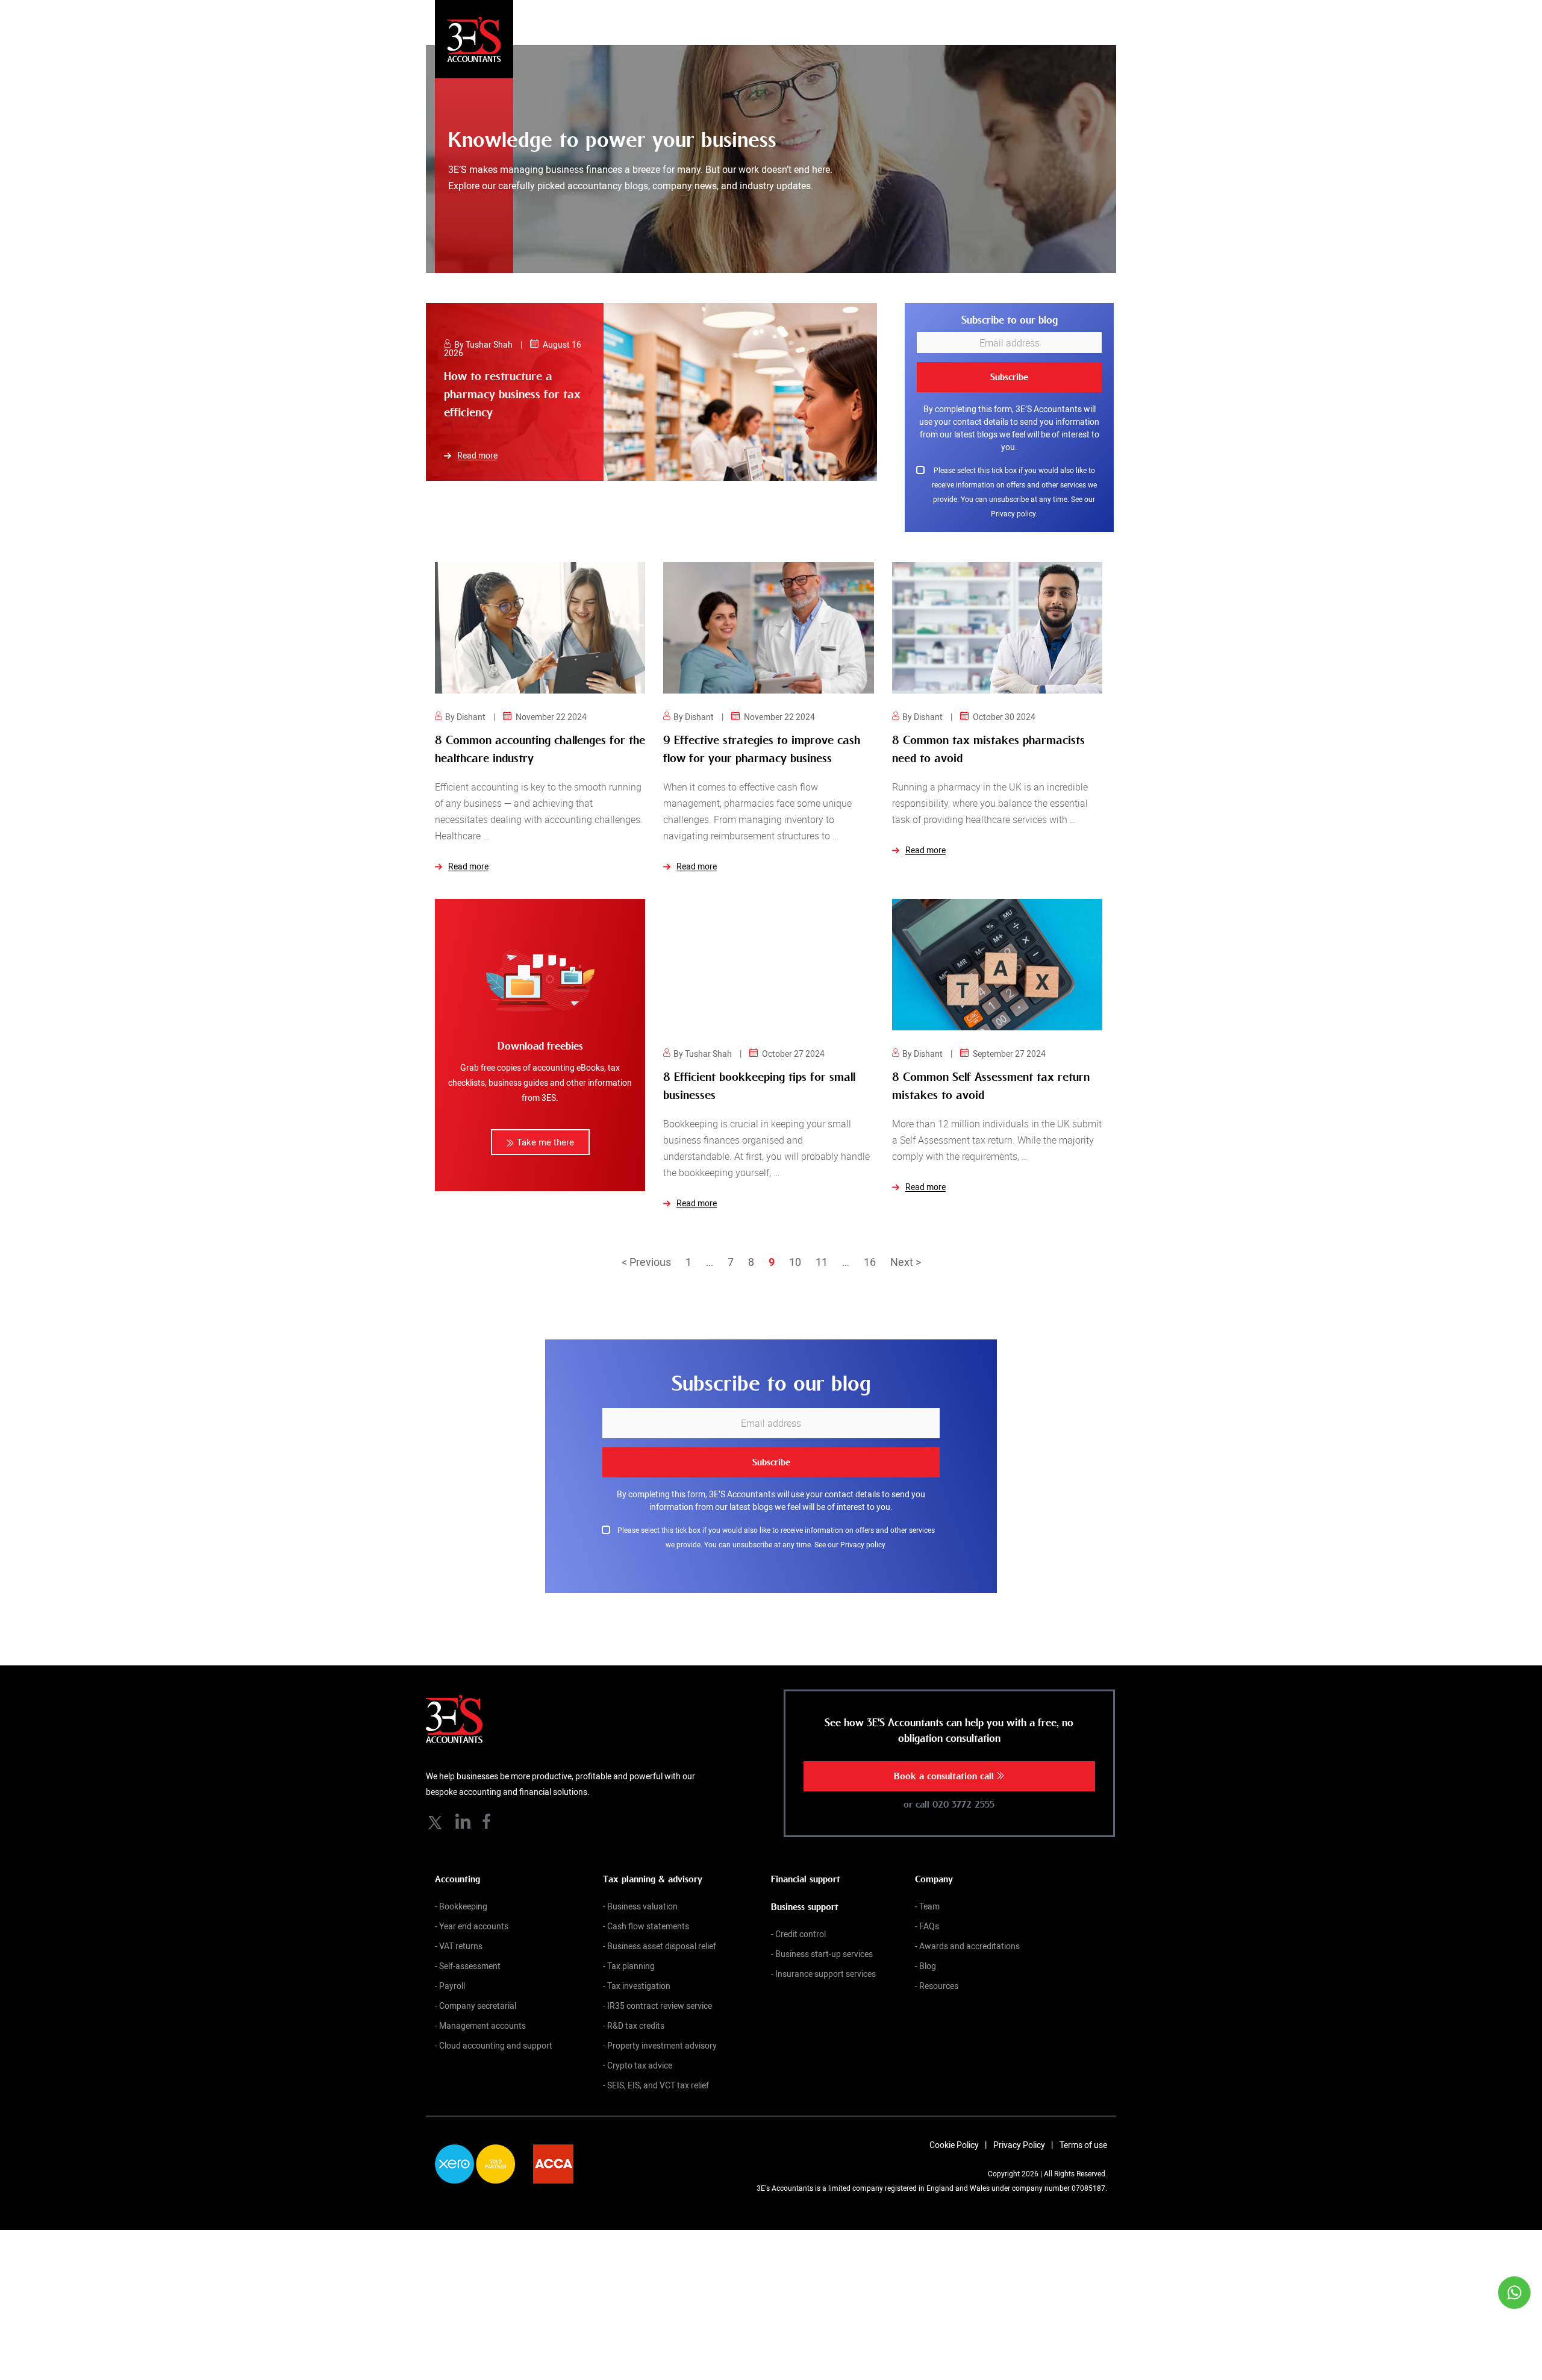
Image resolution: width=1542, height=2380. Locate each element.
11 (822, 1253)
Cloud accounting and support (496, 2036)
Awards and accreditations (969, 1937)
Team (929, 1897)
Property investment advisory (662, 2036)
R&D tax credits (636, 2016)
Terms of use (1083, 2136)
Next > (906, 1253)
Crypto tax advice (640, 2056)
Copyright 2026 (1013, 2164)
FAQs (929, 1917)
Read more (477, 456)
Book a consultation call (945, 1767)
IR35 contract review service (660, 1996)
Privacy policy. (1014, 504)
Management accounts (482, 2016)
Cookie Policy (954, 2136)
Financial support (806, 1870)
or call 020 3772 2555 (949, 1796)
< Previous (646, 1253)
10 (795, 1253)
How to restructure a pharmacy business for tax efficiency (512, 394)
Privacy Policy (1019, 2136)
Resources (939, 1977)
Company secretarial (478, 1996)
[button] (540, 1133)
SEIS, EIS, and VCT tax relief (658, 2076)
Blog (928, 1957)
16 (870, 1253)
